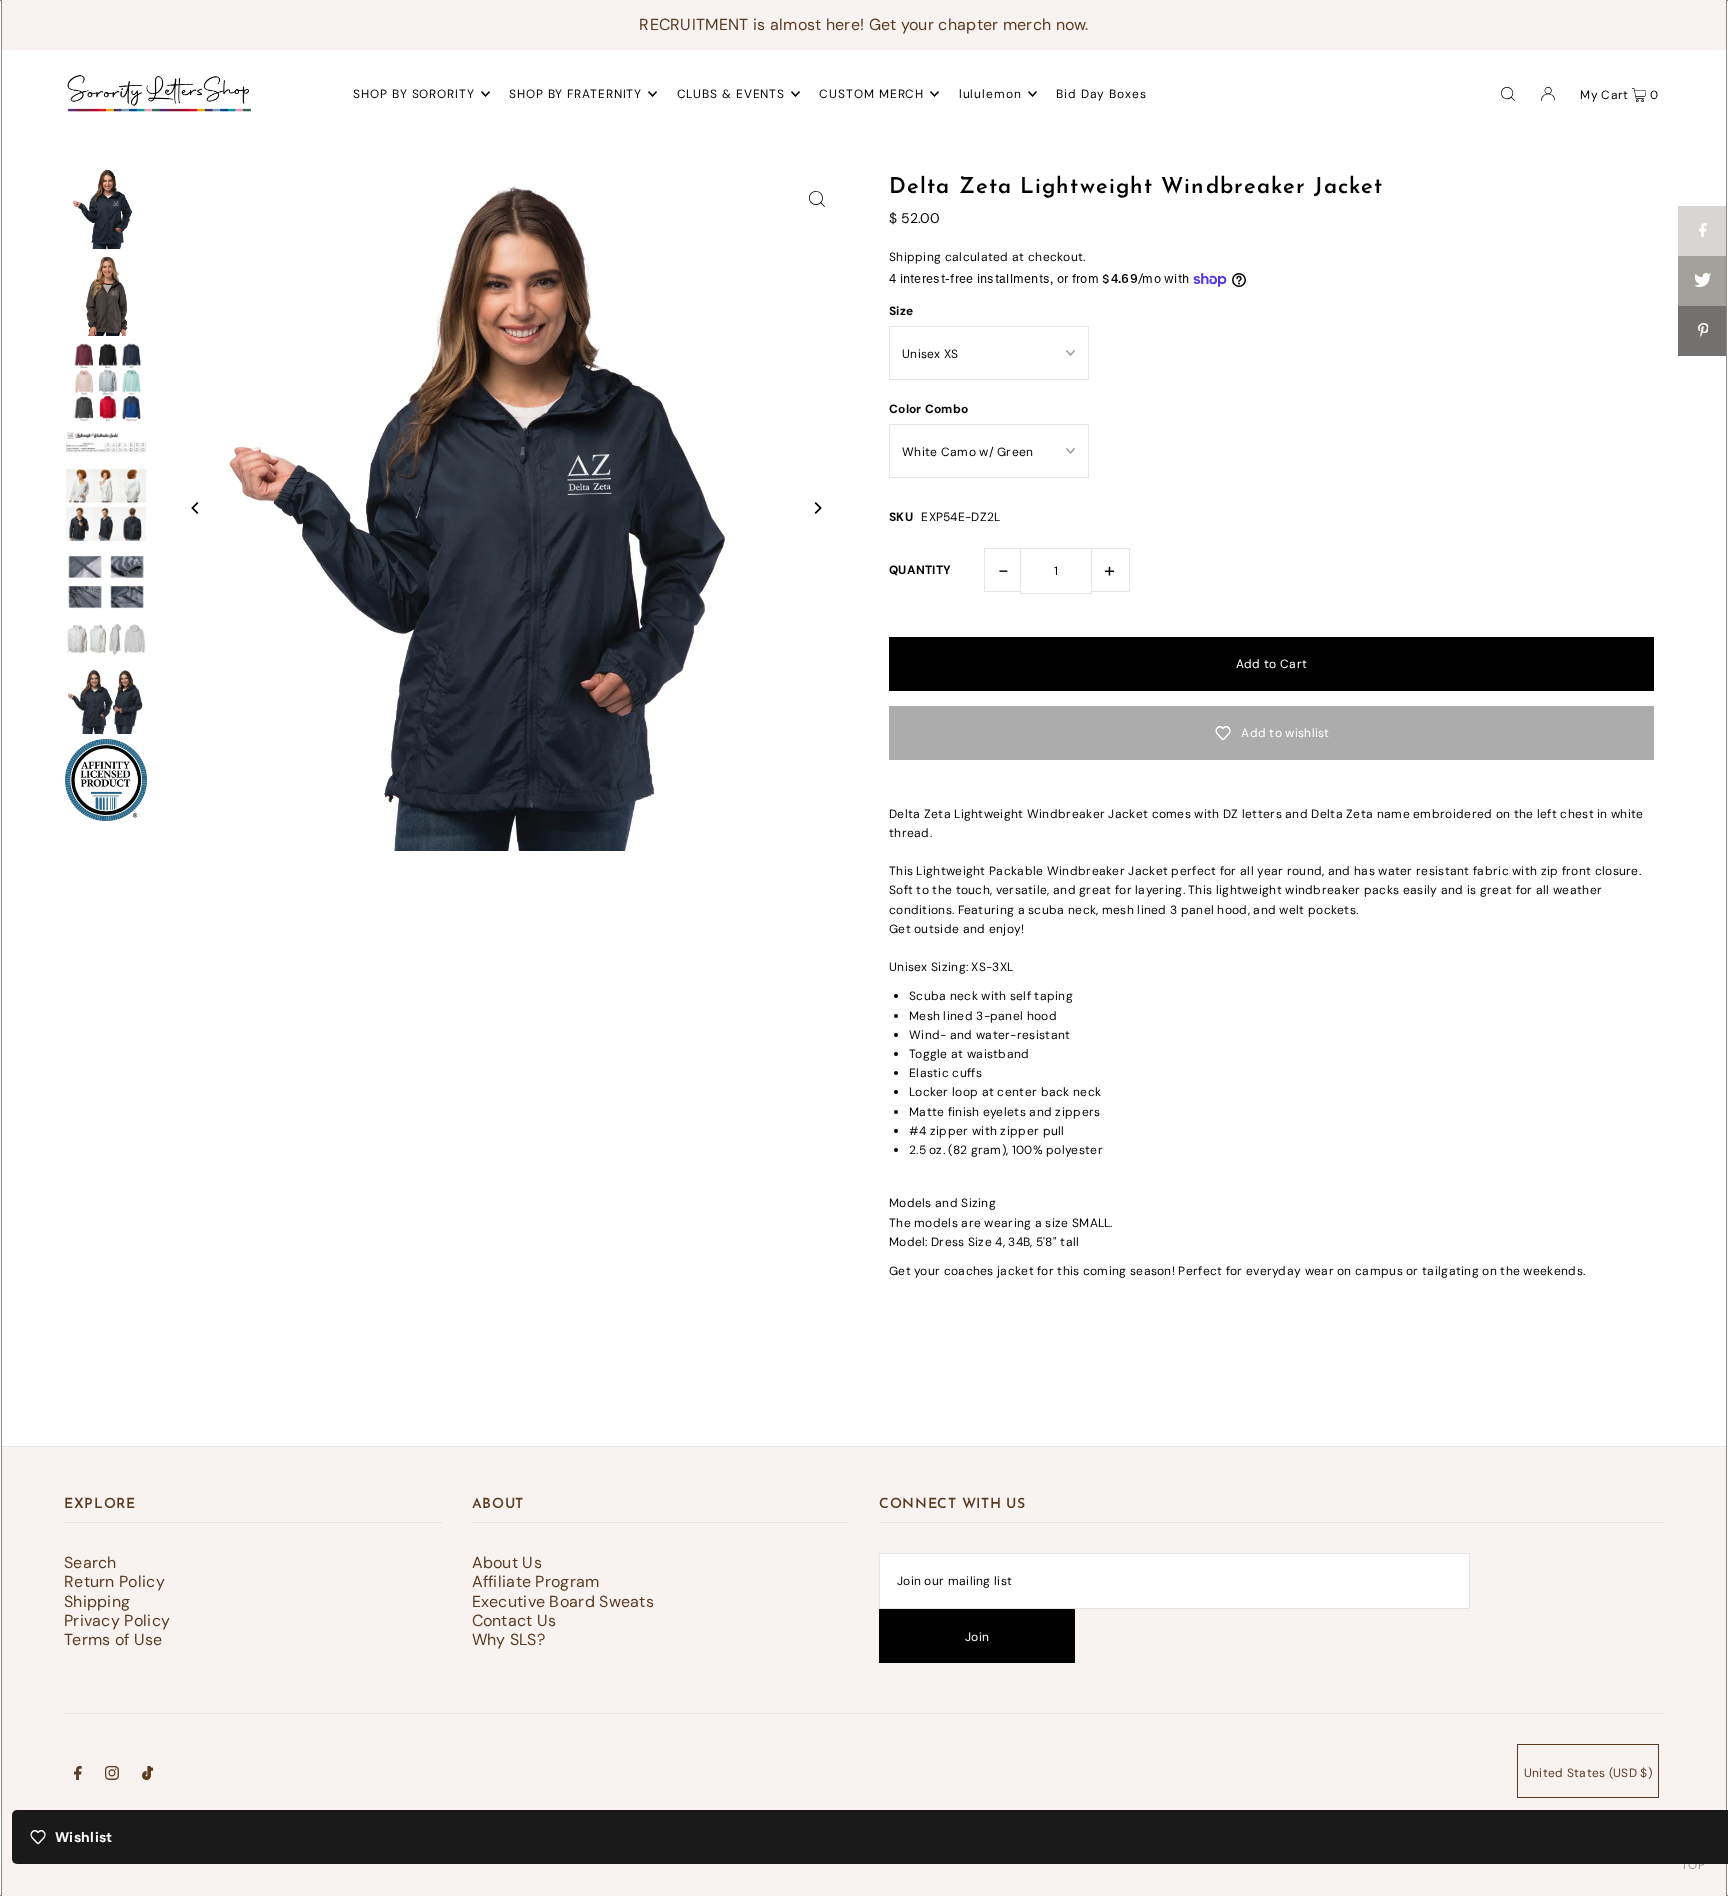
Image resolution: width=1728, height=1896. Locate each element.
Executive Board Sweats (563, 1601)
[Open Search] (1508, 93)
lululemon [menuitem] (990, 94)
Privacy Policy (117, 1620)
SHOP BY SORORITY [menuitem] (413, 94)
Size (901, 311)
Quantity (920, 570)
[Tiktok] (147, 1776)
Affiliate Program (536, 1581)
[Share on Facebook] (1703, 231)
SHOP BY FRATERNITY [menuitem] (575, 94)
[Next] (817, 508)
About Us (507, 1562)
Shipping (915, 257)
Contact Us (514, 1620)
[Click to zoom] (817, 198)
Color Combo (928, 409)
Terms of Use (113, 1639)
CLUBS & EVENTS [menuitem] (731, 94)
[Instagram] (112, 1776)
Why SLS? (508, 1639)
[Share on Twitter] (1703, 281)
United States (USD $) (1588, 1773)
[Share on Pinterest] (1703, 331)
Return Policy (114, 1581)
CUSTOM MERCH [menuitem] (871, 94)
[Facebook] (78, 1776)
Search (90, 1562)
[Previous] (196, 508)
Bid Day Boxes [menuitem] (1101, 94)
